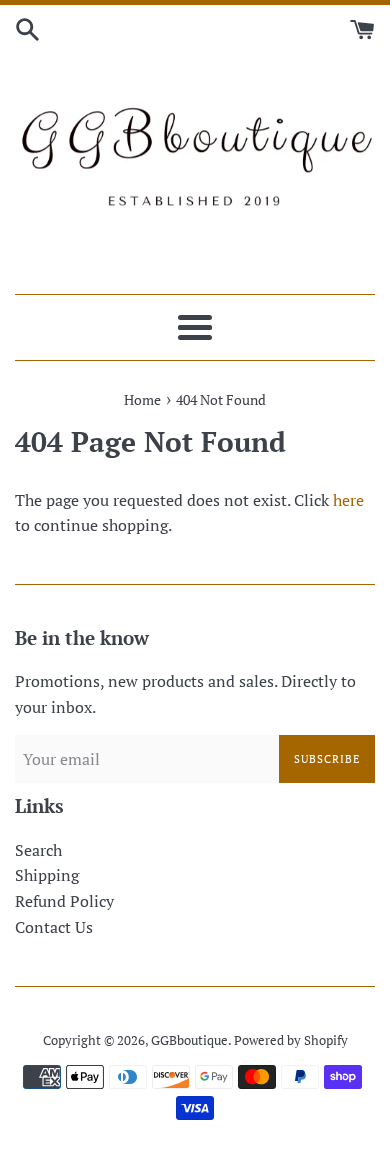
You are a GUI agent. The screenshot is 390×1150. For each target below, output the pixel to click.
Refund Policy (64, 901)
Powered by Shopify (291, 1040)
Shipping (47, 875)
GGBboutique (189, 1040)
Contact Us (54, 927)
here (348, 500)
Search (38, 850)
